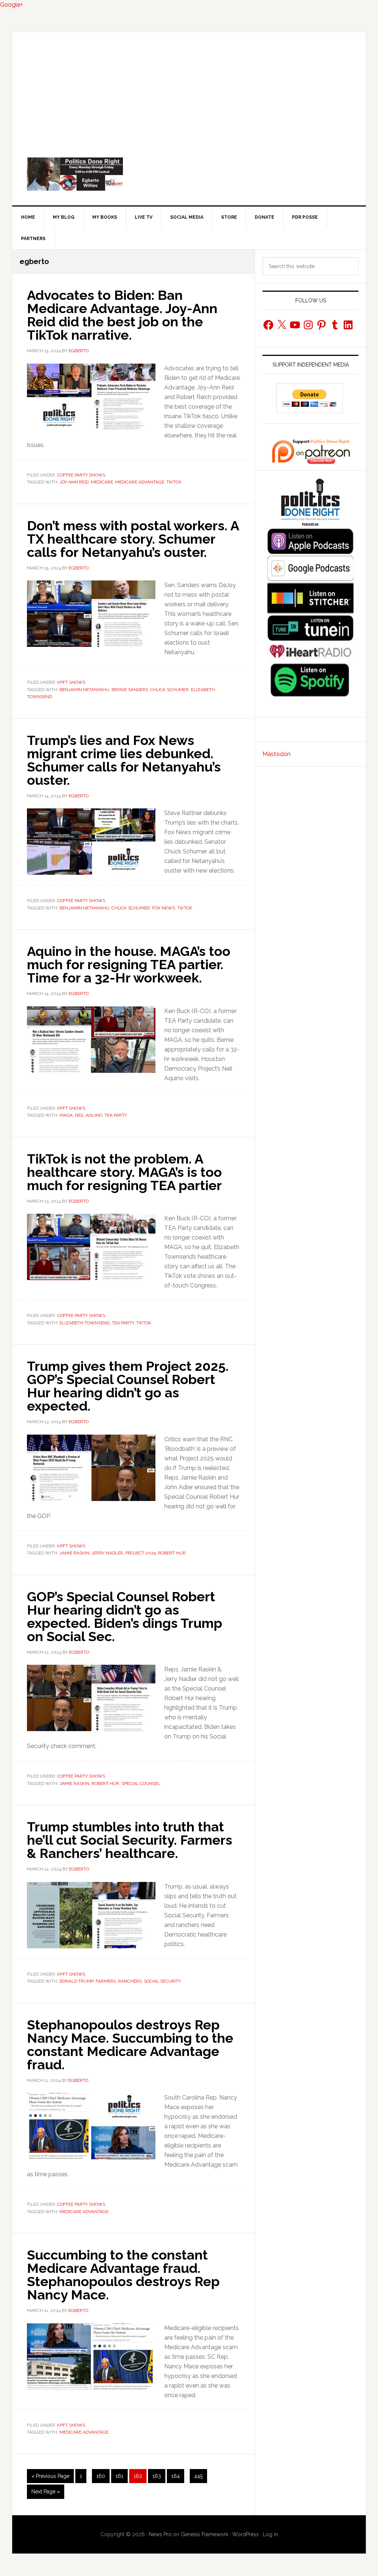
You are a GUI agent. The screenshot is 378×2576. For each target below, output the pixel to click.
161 (121, 2476)
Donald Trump (76, 1981)
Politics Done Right (189, 174)
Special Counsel (141, 1783)
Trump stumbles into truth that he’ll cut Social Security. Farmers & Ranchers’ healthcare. (130, 1840)
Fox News (164, 908)
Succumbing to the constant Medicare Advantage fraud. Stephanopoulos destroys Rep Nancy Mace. (123, 2275)
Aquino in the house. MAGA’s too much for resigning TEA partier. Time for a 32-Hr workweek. (129, 964)
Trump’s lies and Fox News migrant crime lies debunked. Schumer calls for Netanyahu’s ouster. (124, 760)
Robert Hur (172, 1553)
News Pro (160, 2534)
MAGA (66, 1115)
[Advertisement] (189, 87)
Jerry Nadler (107, 1553)
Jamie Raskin (74, 1553)
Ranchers (130, 1981)
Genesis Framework (205, 2534)
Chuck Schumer (169, 690)
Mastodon (276, 754)
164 (177, 2476)
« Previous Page (50, 2478)
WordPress (245, 2534)
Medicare (102, 482)
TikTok (174, 482)
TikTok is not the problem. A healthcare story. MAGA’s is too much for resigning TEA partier (124, 1172)
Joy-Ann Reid (74, 482)
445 (200, 2476)
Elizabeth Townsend (85, 1323)
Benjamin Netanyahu (84, 690)
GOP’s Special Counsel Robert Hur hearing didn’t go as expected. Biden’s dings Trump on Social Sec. (125, 1616)
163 (158, 2476)
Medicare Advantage (140, 482)
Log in (270, 2534)
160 (102, 2476)
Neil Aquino (89, 1115)
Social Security (162, 1981)
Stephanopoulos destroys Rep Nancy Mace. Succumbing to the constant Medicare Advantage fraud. (130, 2045)
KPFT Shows (71, 682)
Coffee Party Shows (81, 475)
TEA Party (116, 1115)
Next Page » (45, 2494)
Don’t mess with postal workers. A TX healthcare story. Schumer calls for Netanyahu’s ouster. (133, 539)
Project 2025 (141, 1553)
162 (139, 2476)
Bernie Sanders (130, 690)
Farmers (106, 1981)
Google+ (11, 5)
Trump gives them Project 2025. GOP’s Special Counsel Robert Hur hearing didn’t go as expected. (128, 1386)
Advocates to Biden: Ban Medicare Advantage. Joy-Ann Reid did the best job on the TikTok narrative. (122, 315)
